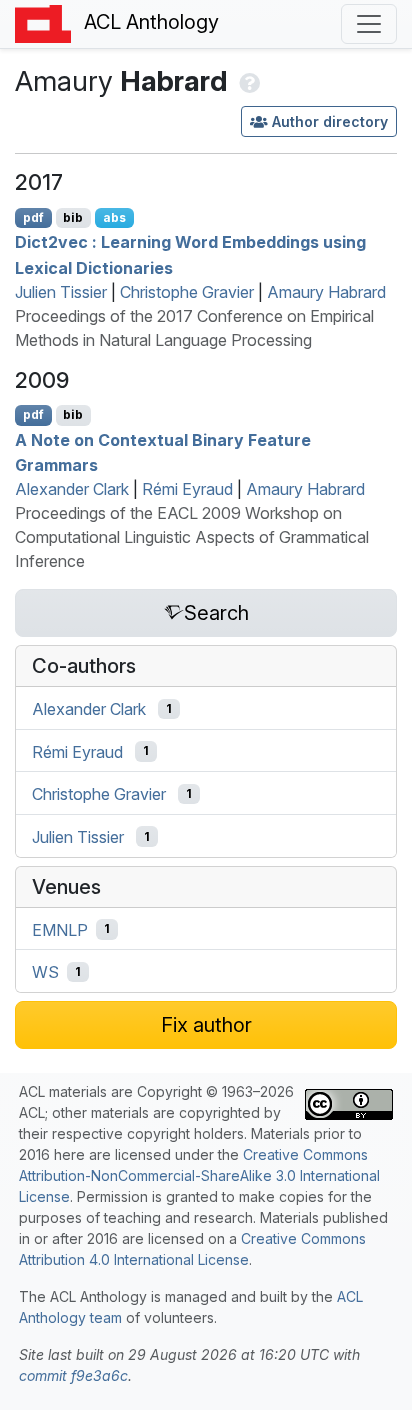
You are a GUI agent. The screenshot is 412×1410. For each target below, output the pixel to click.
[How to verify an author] (247, 81)
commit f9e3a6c (73, 1375)
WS (45, 972)
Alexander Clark (72, 489)
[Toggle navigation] (369, 24)
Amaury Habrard (326, 292)
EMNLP (60, 929)
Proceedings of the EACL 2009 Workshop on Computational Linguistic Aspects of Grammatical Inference (192, 537)
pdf (33, 217)
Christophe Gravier (187, 292)
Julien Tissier (61, 292)
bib (73, 217)
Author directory (330, 121)
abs (114, 217)
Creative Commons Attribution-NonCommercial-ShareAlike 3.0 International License (199, 1175)
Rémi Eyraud (187, 489)
